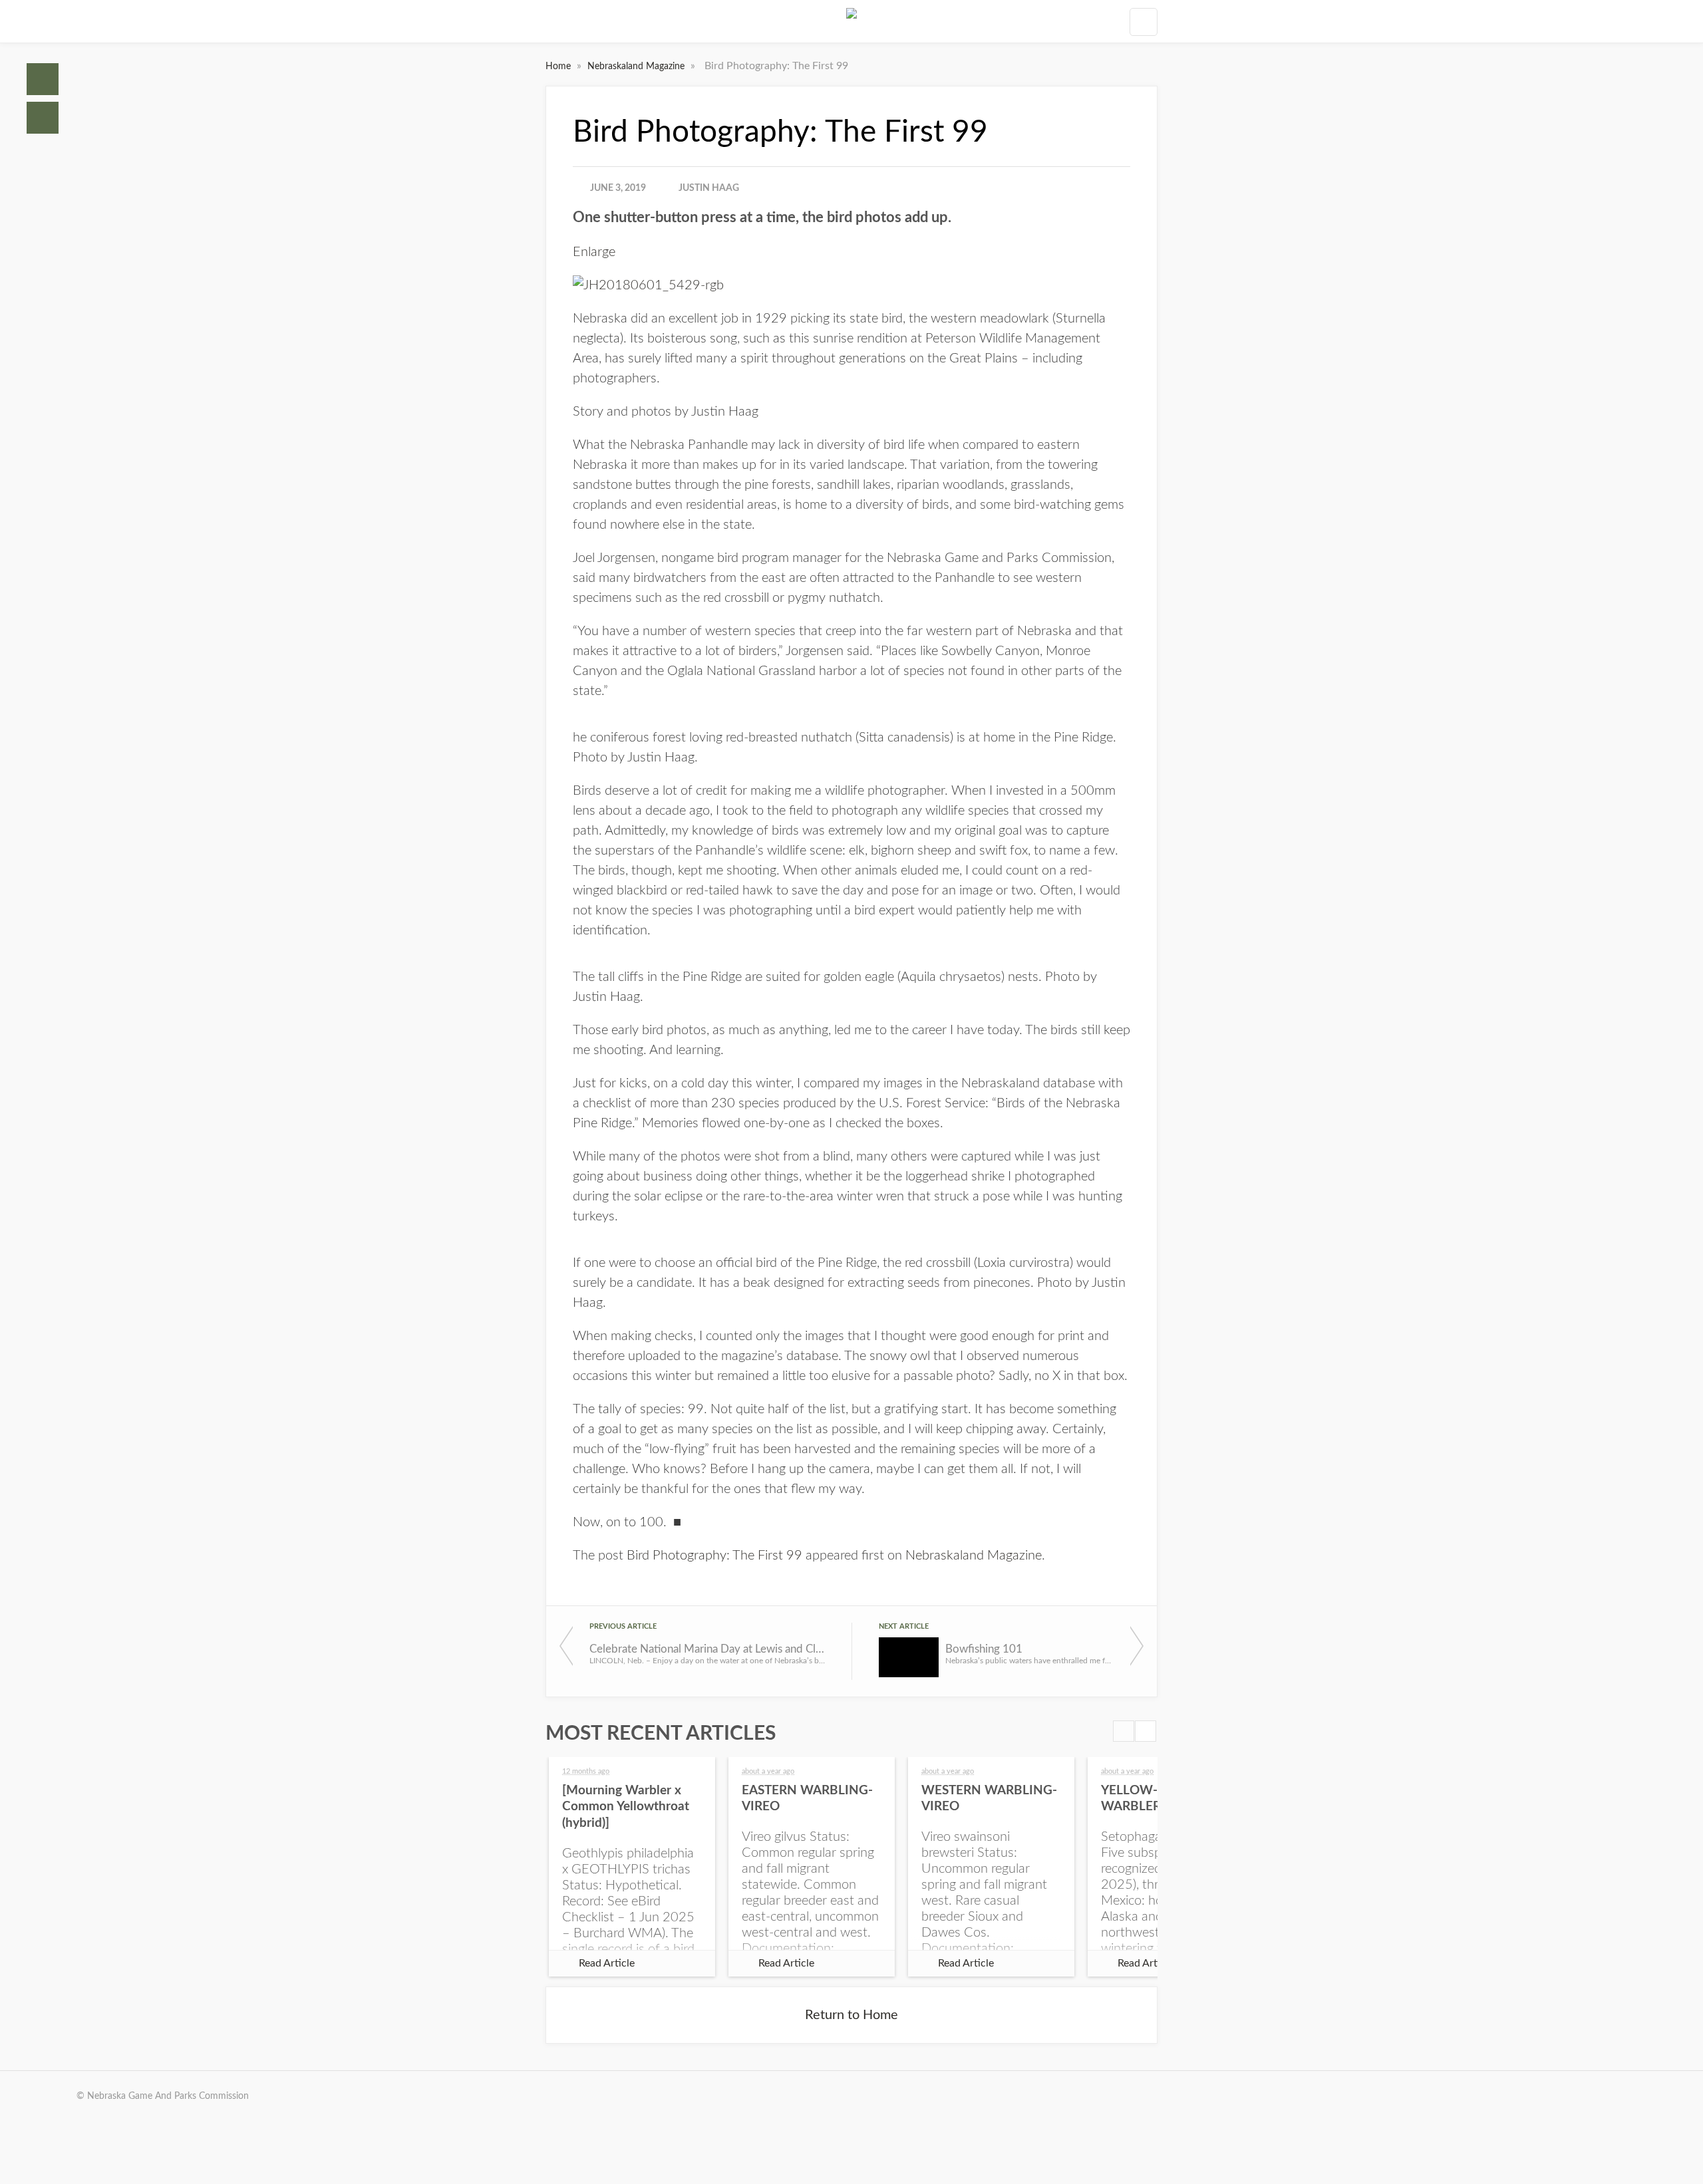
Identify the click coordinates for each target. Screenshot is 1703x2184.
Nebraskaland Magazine (637, 67)
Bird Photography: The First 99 (714, 1556)
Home (43, 79)
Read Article (607, 1963)
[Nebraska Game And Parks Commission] (851, 21)
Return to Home (851, 2015)
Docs (43, 118)
